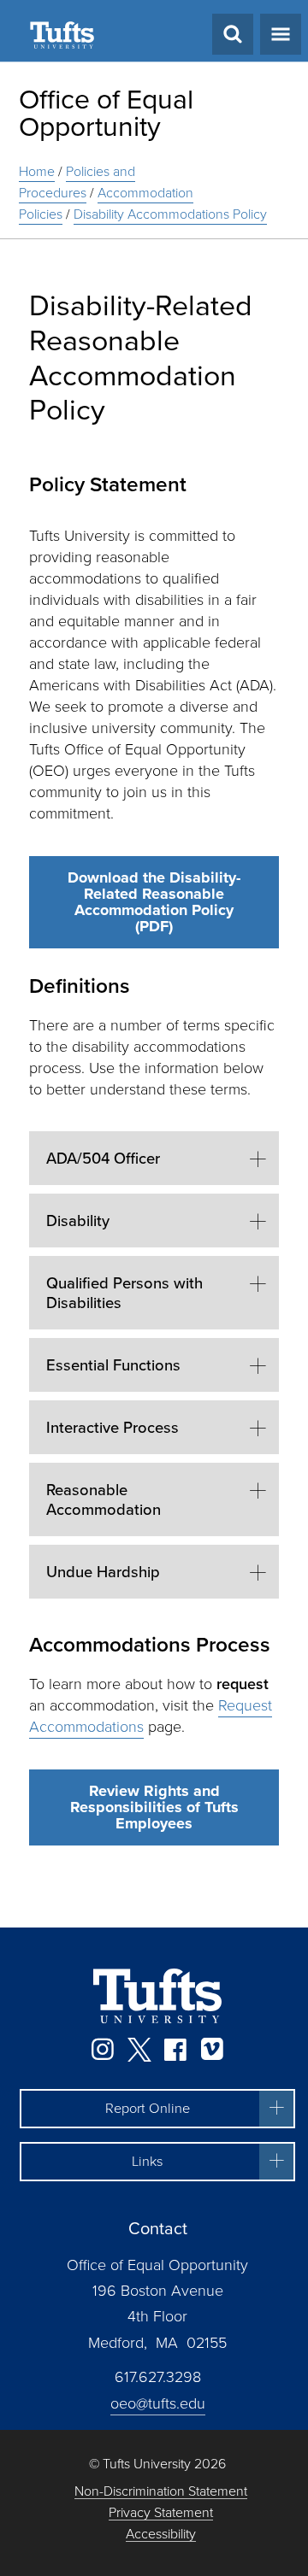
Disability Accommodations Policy (170, 214)
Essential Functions (113, 1365)
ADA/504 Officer (103, 1158)
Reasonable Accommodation (104, 1499)
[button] (157, 2109)
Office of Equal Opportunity (106, 113)
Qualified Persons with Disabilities (124, 1293)
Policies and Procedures (77, 182)
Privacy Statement (161, 2513)
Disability (78, 1221)
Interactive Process (113, 1427)
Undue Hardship (103, 1572)
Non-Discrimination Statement (161, 2492)
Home (37, 171)
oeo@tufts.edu (158, 2403)
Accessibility (161, 2535)
